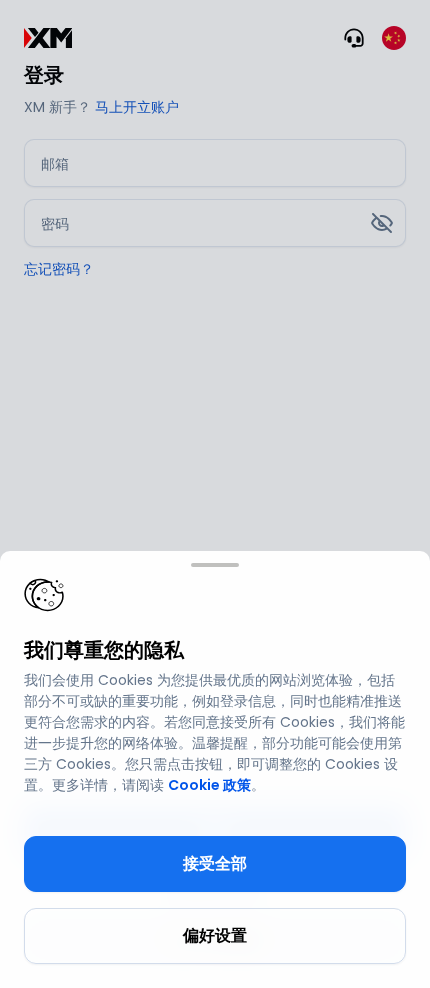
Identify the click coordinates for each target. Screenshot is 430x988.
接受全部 (215, 863)
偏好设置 (215, 935)
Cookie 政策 (209, 785)
